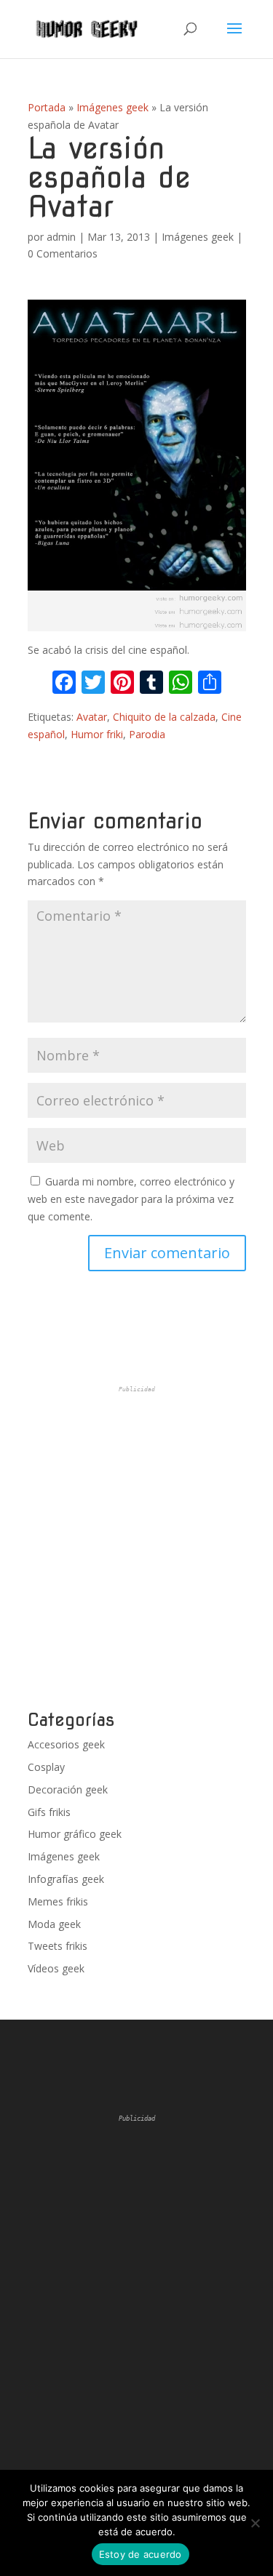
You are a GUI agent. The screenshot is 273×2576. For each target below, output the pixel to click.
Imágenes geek (112, 107)
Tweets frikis (58, 1946)
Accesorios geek (66, 1744)
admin (61, 237)
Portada (47, 107)
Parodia (147, 734)
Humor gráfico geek (75, 1834)
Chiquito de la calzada (164, 717)
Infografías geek (66, 1879)
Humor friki (97, 734)
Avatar (92, 717)
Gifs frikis (49, 1812)
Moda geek (54, 1924)
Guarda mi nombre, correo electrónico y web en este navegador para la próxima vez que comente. (131, 1199)
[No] (255, 2523)
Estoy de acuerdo (141, 2554)
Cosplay (46, 1767)
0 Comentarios (63, 253)
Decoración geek (68, 1789)
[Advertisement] (136, 1548)
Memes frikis (58, 1901)
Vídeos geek (56, 1968)
